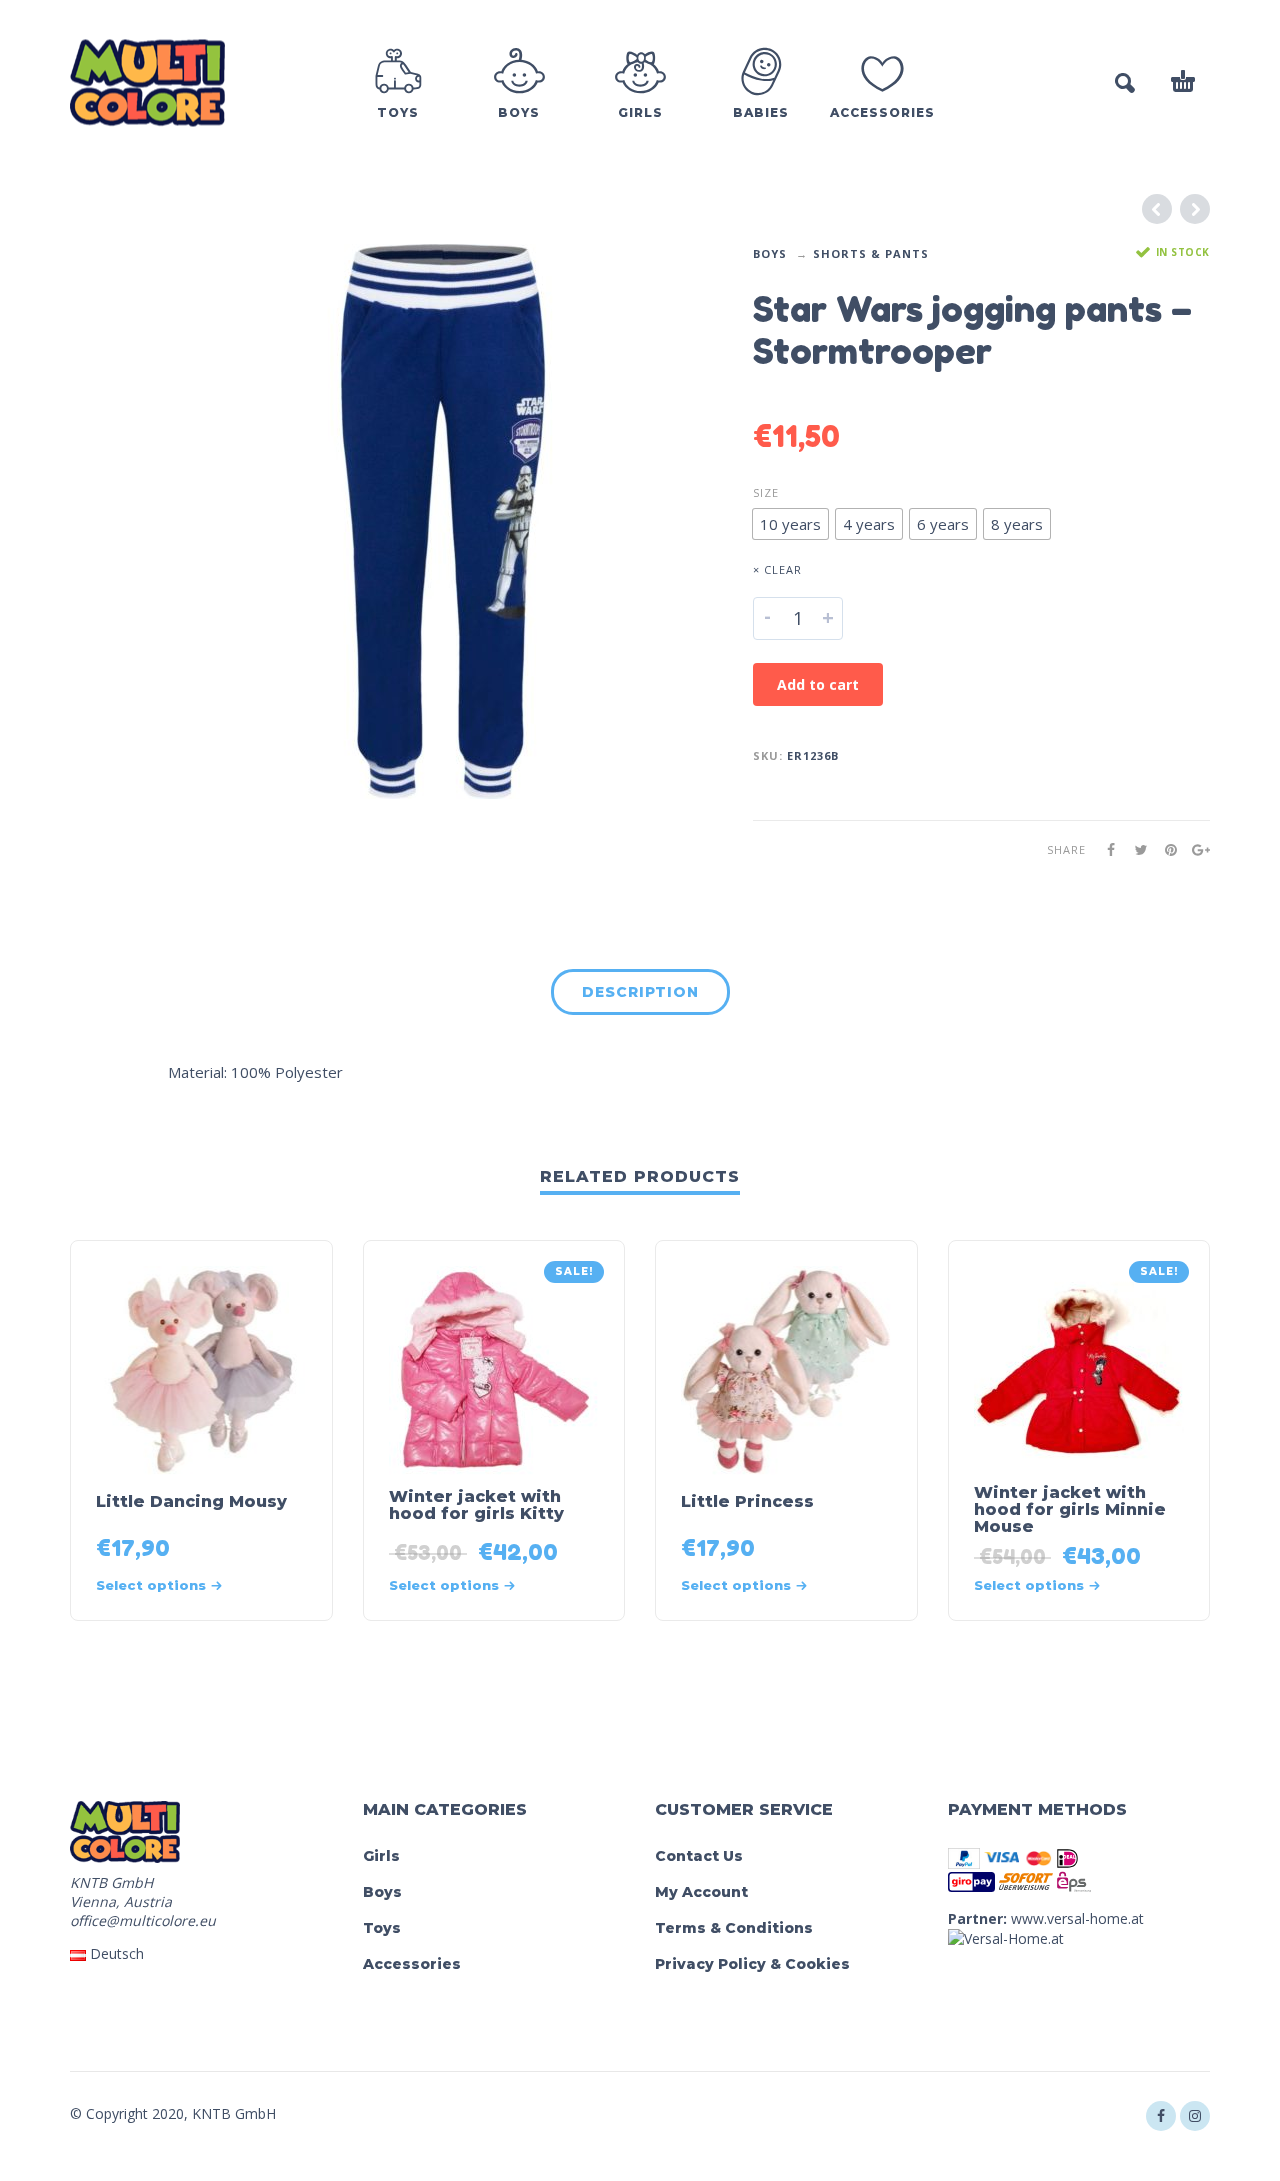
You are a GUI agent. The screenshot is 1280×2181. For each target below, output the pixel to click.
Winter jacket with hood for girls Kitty (476, 1505)
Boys (770, 253)
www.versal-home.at (1077, 1918)
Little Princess (747, 1501)
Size (766, 492)
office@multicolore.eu (143, 1920)
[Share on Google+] (1195, 849)
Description (640, 992)
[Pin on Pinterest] (1165, 849)
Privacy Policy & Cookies (752, 1964)
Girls (381, 1856)
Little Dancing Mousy (191, 1501)
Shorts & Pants (871, 253)
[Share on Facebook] (1105, 849)
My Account (701, 1892)
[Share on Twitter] (1135, 849)
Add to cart (818, 684)
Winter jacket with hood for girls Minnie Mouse (1070, 1509)
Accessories (412, 1964)
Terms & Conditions (734, 1928)
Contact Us (699, 1856)
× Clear (777, 569)
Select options (151, 1585)
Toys (382, 1928)
